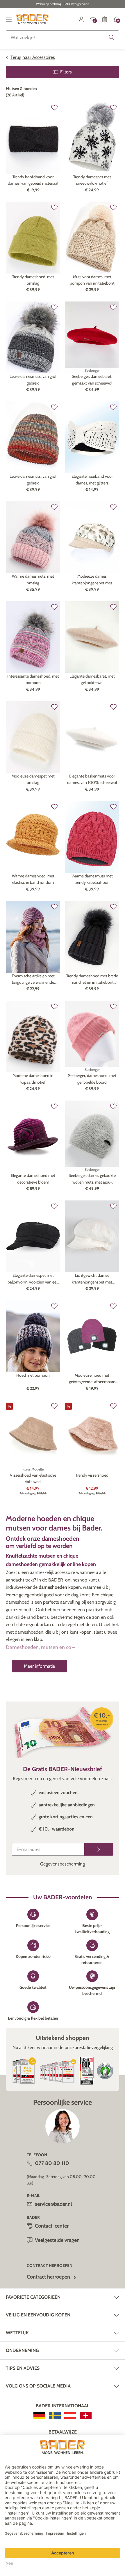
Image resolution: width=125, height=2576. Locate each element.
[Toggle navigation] (9, 19)
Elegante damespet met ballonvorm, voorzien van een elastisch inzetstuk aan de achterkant (33, 1279)
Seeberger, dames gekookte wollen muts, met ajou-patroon (92, 1179)
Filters (66, 72)
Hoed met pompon (33, 1375)
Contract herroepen (48, 2277)
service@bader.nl (53, 2204)
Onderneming (22, 2350)
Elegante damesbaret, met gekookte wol (92, 679)
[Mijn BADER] (81, 19)
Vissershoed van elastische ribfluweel (33, 1478)
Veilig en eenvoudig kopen (38, 2315)
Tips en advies (23, 2368)
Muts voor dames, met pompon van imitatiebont (92, 280)
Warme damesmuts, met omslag (33, 579)
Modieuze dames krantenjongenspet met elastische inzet (92, 580)
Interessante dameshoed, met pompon (33, 679)
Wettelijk (17, 2333)
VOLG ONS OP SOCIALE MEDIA (38, 2386)
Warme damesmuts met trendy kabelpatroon (92, 879)
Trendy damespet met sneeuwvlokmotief (92, 180)
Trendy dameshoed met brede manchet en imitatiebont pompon (92, 980)
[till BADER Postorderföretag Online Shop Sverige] (55, 2415)
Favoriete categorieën (33, 2297)
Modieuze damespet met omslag (33, 779)
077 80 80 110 (52, 2163)
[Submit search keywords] (112, 37)
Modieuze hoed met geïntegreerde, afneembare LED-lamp (92, 1379)
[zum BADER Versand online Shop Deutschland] (39, 2415)
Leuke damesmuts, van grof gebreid (33, 380)
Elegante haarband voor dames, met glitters (92, 479)
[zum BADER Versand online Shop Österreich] (70, 2415)
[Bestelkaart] (105, 19)
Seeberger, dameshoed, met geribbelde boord (92, 1079)
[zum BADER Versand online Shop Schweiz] (86, 2415)
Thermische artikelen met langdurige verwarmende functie (33, 980)
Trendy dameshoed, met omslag (33, 280)
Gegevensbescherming (63, 1864)
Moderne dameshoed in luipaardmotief (33, 1079)
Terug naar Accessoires (33, 57)
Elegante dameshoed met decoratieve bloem (33, 1179)
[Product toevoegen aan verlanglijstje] (54, 107)
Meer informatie (39, 1666)
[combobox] (63, 37)
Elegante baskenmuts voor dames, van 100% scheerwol (92, 779)
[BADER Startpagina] (32, 19)
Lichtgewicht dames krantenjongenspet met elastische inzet (92, 1279)
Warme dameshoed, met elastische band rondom (33, 879)
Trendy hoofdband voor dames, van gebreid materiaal (33, 180)
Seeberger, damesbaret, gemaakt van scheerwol (92, 380)
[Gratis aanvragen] (99, 1849)
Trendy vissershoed (92, 1475)
